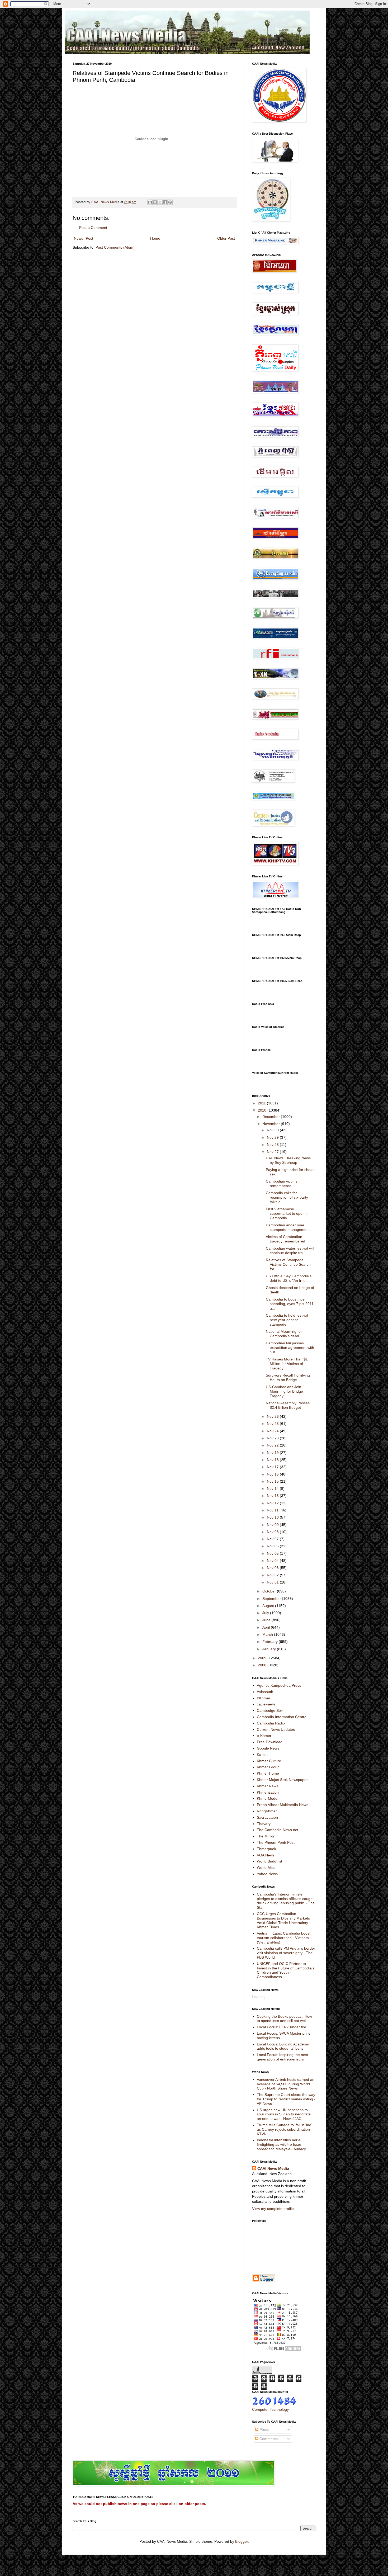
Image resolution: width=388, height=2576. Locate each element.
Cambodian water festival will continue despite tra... (290, 1251)
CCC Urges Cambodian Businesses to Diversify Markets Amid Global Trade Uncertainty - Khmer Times (284, 1920)
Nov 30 (273, 1130)
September (272, 1599)
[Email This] (150, 202)
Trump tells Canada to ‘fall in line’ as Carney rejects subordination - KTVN (285, 2129)
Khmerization (268, 1792)
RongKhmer (267, 1811)
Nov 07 (273, 1539)
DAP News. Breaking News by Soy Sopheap (288, 1160)
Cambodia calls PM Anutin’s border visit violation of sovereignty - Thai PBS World (286, 1953)
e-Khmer (264, 1736)
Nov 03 (273, 1568)
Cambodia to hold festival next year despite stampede (287, 1320)
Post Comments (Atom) (115, 247)
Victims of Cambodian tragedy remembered (285, 1239)
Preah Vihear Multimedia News (283, 1805)
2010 (263, 1110)
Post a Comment (93, 228)
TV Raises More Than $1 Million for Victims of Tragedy (287, 1364)
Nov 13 (273, 1496)
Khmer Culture (269, 1761)
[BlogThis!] (155, 202)
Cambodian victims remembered (282, 1183)
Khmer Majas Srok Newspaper (282, 1780)
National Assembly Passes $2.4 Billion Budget (288, 1405)
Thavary (264, 1824)
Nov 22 (273, 1445)
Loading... (260, 1997)
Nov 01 (273, 1582)
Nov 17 (273, 1467)
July (266, 1613)
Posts (264, 2430)
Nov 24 (273, 1431)
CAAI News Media (273, 2168)
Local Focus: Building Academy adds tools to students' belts (283, 2046)
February (271, 1642)
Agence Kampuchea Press (279, 1685)
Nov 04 (273, 1561)
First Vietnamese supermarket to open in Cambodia (287, 1213)
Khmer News (268, 1786)
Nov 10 (273, 1517)
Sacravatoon (267, 1817)
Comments (268, 2439)
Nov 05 (273, 1553)
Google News (268, 1748)
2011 (262, 1103)
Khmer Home (268, 1773)
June (267, 1620)
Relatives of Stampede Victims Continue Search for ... (288, 1264)
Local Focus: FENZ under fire (281, 2027)
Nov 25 (273, 1424)
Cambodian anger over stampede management (288, 1227)
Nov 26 (273, 1416)
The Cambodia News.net (278, 1830)
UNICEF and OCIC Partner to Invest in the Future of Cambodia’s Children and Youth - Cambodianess (286, 1970)
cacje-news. (267, 1704)
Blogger (242, 2541)
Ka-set (262, 1755)
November (272, 1124)
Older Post (226, 238)
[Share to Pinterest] (170, 202)
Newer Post (84, 238)
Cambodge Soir (270, 1710)
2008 (263, 1665)
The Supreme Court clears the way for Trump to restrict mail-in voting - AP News (286, 2099)
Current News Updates (276, 1729)
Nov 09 (273, 1525)
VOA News (266, 1855)
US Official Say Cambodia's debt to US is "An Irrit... (289, 1278)
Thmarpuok (266, 1849)
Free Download (270, 1742)
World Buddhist (269, 1861)
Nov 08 (273, 1532)
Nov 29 (273, 1137)
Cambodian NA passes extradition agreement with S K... (290, 1348)
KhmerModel (268, 1798)
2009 (263, 1658)
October (270, 1591)
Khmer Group (268, 1767)
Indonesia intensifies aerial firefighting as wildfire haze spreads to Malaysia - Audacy (281, 2144)
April (267, 1627)
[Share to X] (160, 202)
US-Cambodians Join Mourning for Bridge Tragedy (284, 1391)
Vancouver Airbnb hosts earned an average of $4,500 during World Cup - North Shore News (286, 2084)
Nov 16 (273, 1474)
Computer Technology (270, 2409)
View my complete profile (273, 2209)
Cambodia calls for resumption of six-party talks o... (287, 1197)
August (269, 1606)
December (272, 1117)
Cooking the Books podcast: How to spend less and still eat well (284, 2019)
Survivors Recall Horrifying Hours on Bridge (288, 1377)
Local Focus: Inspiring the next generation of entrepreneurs (282, 2057)
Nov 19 (273, 1453)
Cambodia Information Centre (282, 1717)
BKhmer (264, 1698)
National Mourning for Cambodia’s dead (284, 1334)
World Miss (266, 1868)
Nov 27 (273, 1152)
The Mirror (266, 1836)
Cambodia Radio (271, 1723)
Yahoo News (267, 1874)
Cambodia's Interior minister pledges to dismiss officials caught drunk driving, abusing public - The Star (286, 1901)
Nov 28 (273, 1145)
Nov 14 (273, 1488)
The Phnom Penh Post (276, 1842)
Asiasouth (265, 1692)
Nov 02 (273, 1575)
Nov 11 (273, 1510)
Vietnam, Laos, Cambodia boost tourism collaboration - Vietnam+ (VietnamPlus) (284, 1938)
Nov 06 (273, 1546)
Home (155, 238)
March (268, 1634)
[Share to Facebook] (165, 202)
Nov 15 (273, 1481)
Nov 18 (273, 1460)
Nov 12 (273, 1503)
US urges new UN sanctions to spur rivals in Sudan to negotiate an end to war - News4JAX (284, 2114)
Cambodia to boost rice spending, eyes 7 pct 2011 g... (290, 1304)
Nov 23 (273, 1438)
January (270, 1649)
